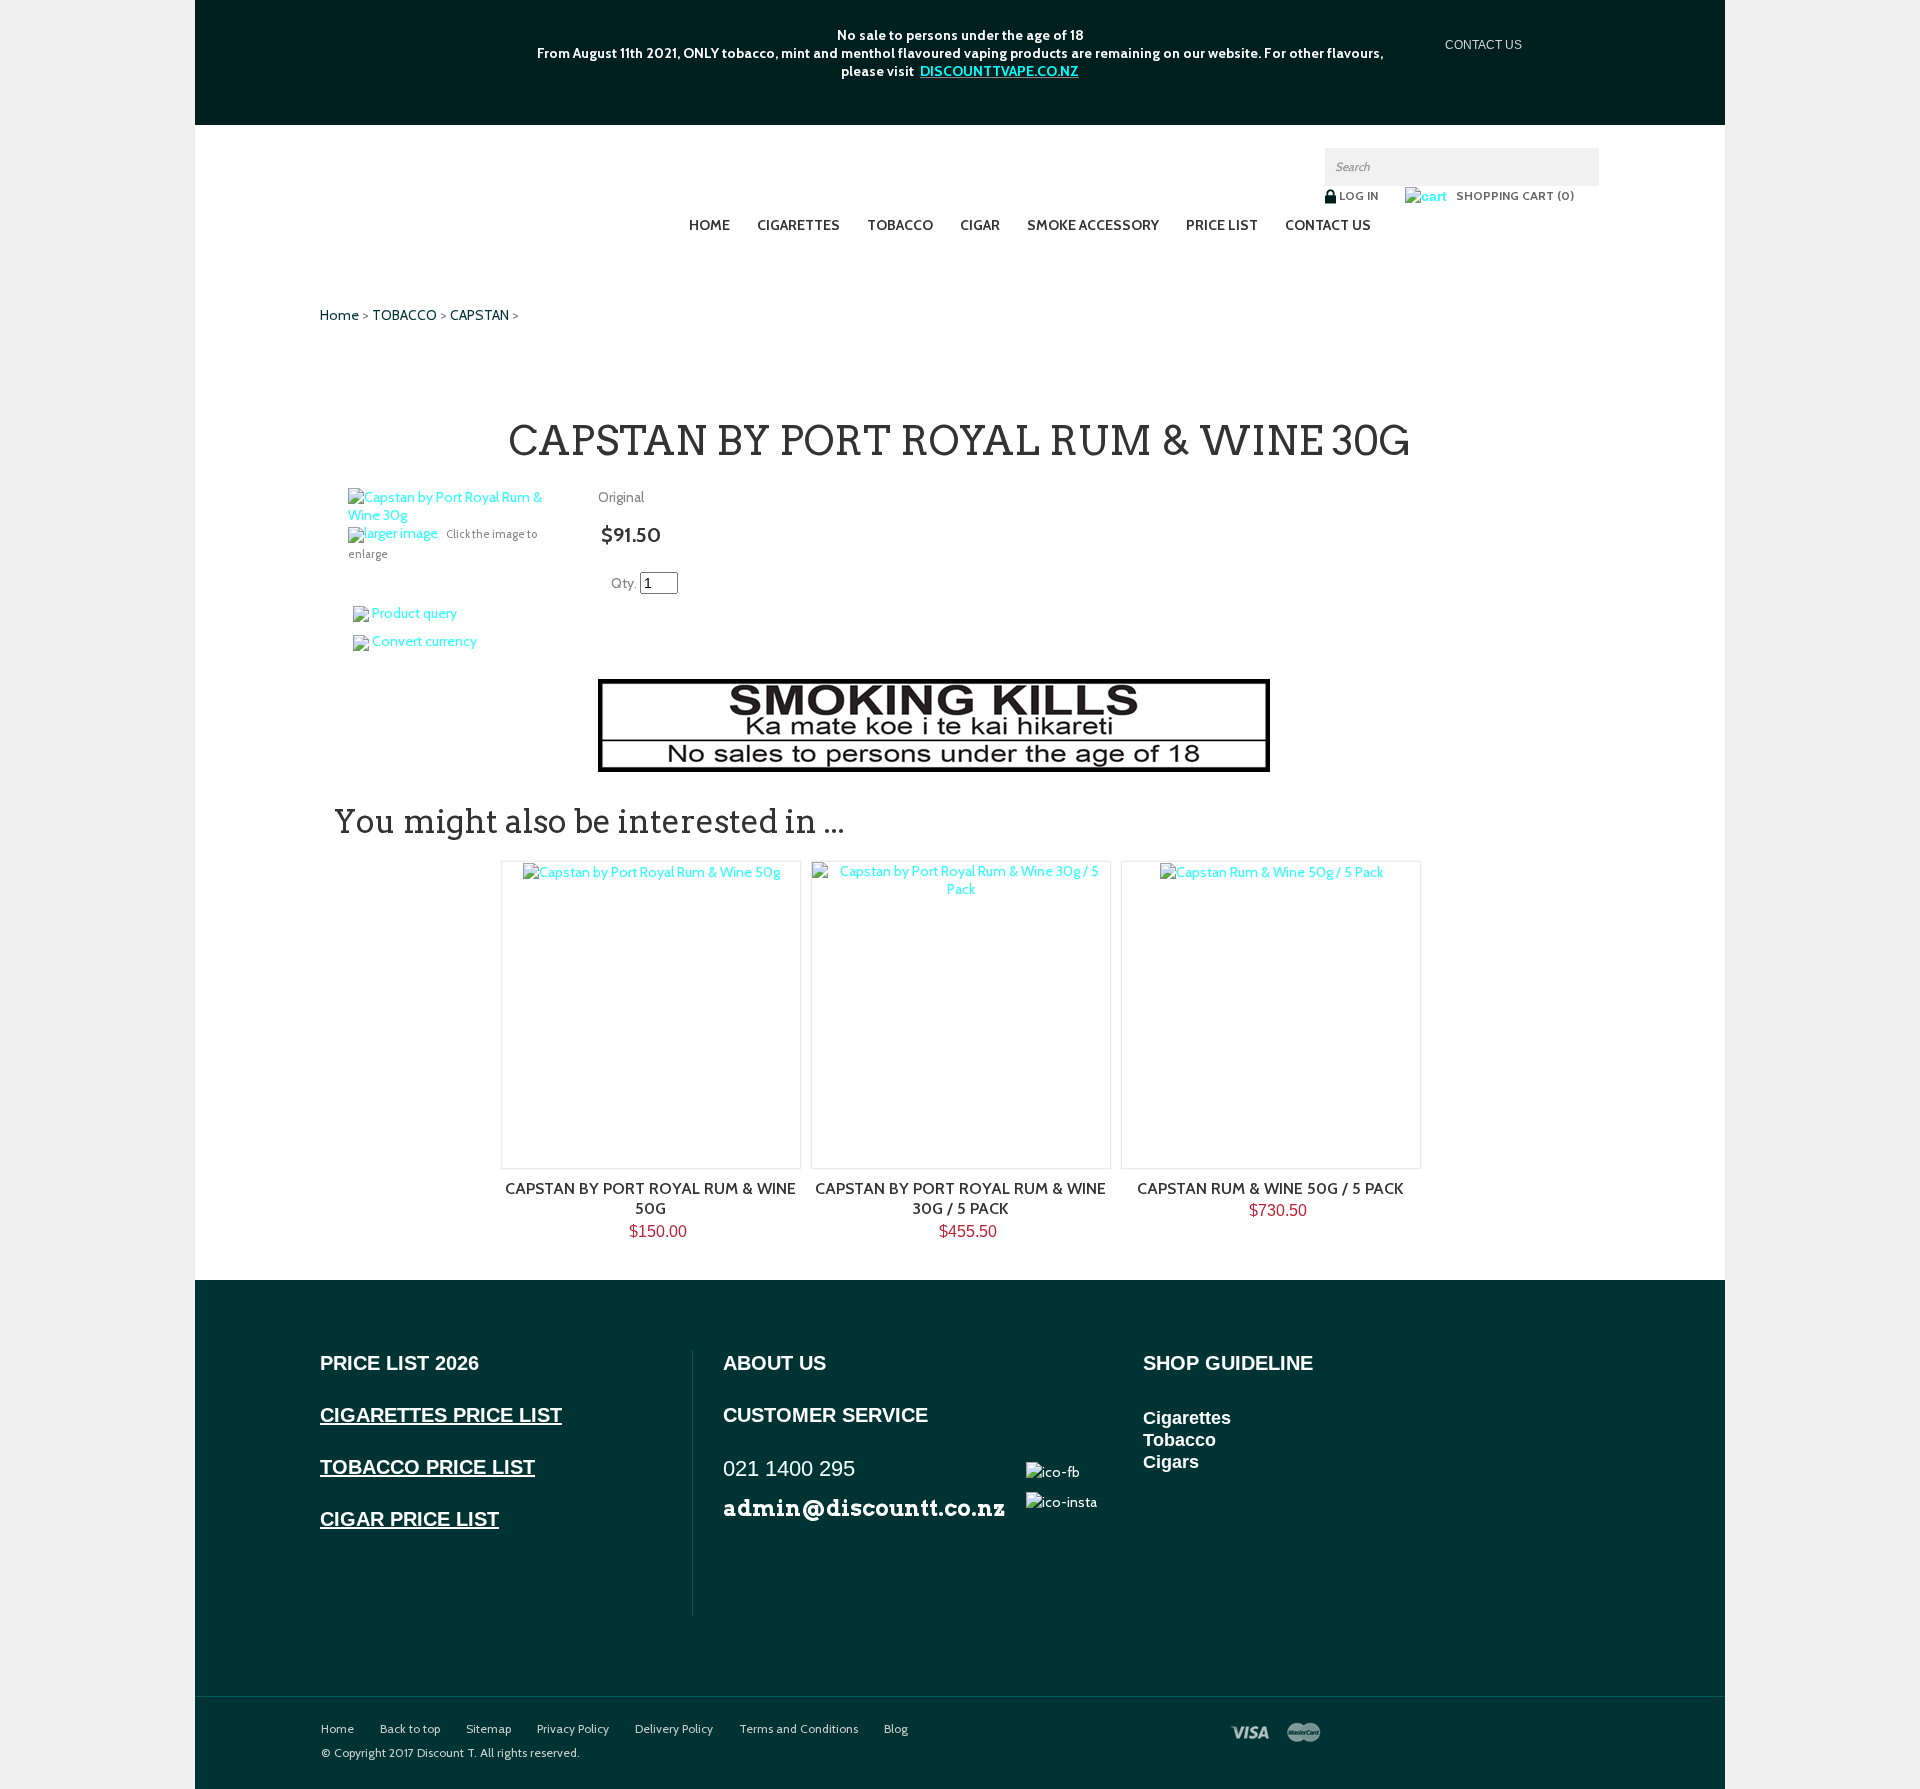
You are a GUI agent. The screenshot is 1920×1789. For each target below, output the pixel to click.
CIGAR (980, 225)
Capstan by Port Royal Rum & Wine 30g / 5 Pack (960, 1199)
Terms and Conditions (798, 1729)
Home (709, 225)
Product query (414, 613)
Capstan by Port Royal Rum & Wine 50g (650, 1199)
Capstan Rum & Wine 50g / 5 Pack (1270, 1188)
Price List (1222, 225)
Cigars (1171, 1462)
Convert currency (424, 641)
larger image (401, 533)
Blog (896, 1729)
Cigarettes (798, 225)
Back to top (410, 1729)
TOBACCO (900, 225)
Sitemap (488, 1729)
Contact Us (1328, 225)
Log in (1358, 195)
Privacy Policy (573, 1729)
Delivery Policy (674, 1729)
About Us (774, 1363)
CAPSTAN (479, 315)
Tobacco (1179, 1440)
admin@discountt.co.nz (864, 1508)
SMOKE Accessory (1093, 225)
